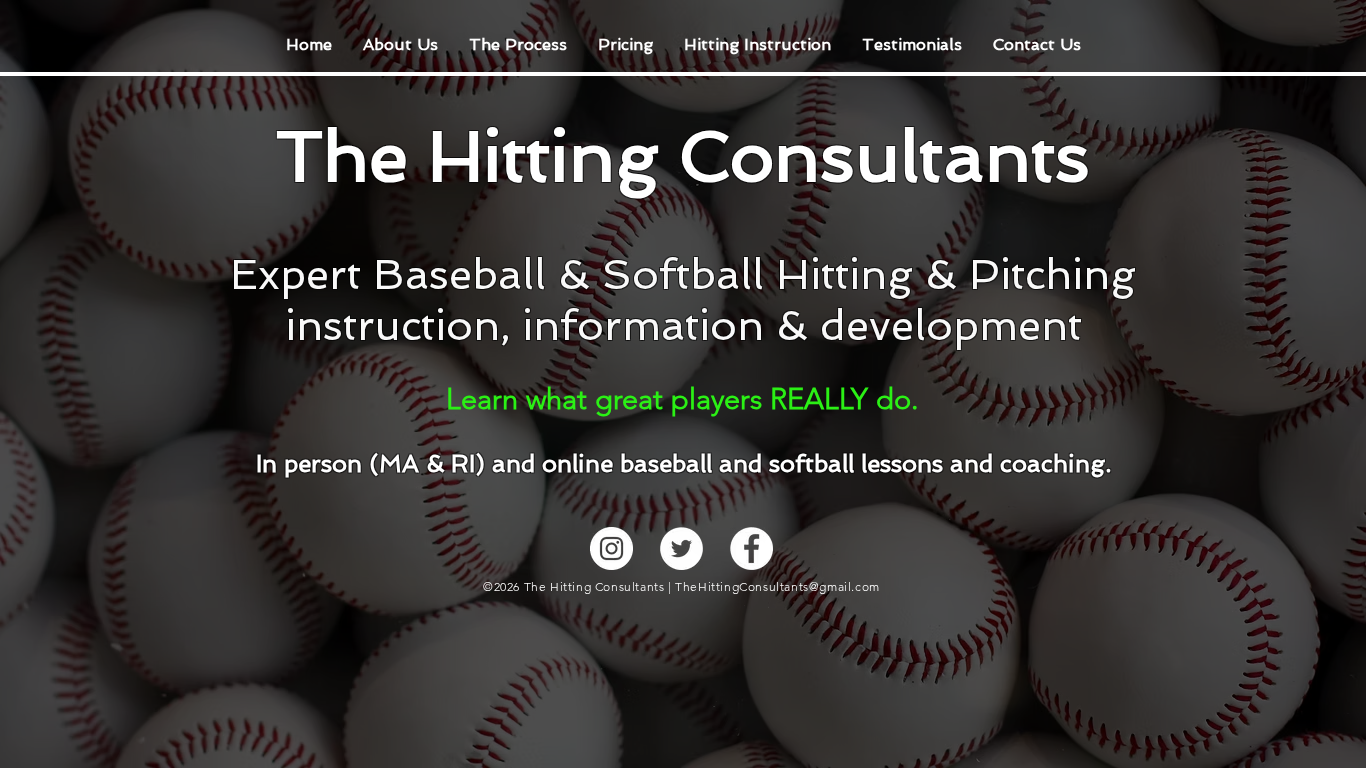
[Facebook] (751, 548)
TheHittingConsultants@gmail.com (777, 586)
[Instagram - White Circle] (611, 548)
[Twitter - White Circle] (681, 548)
